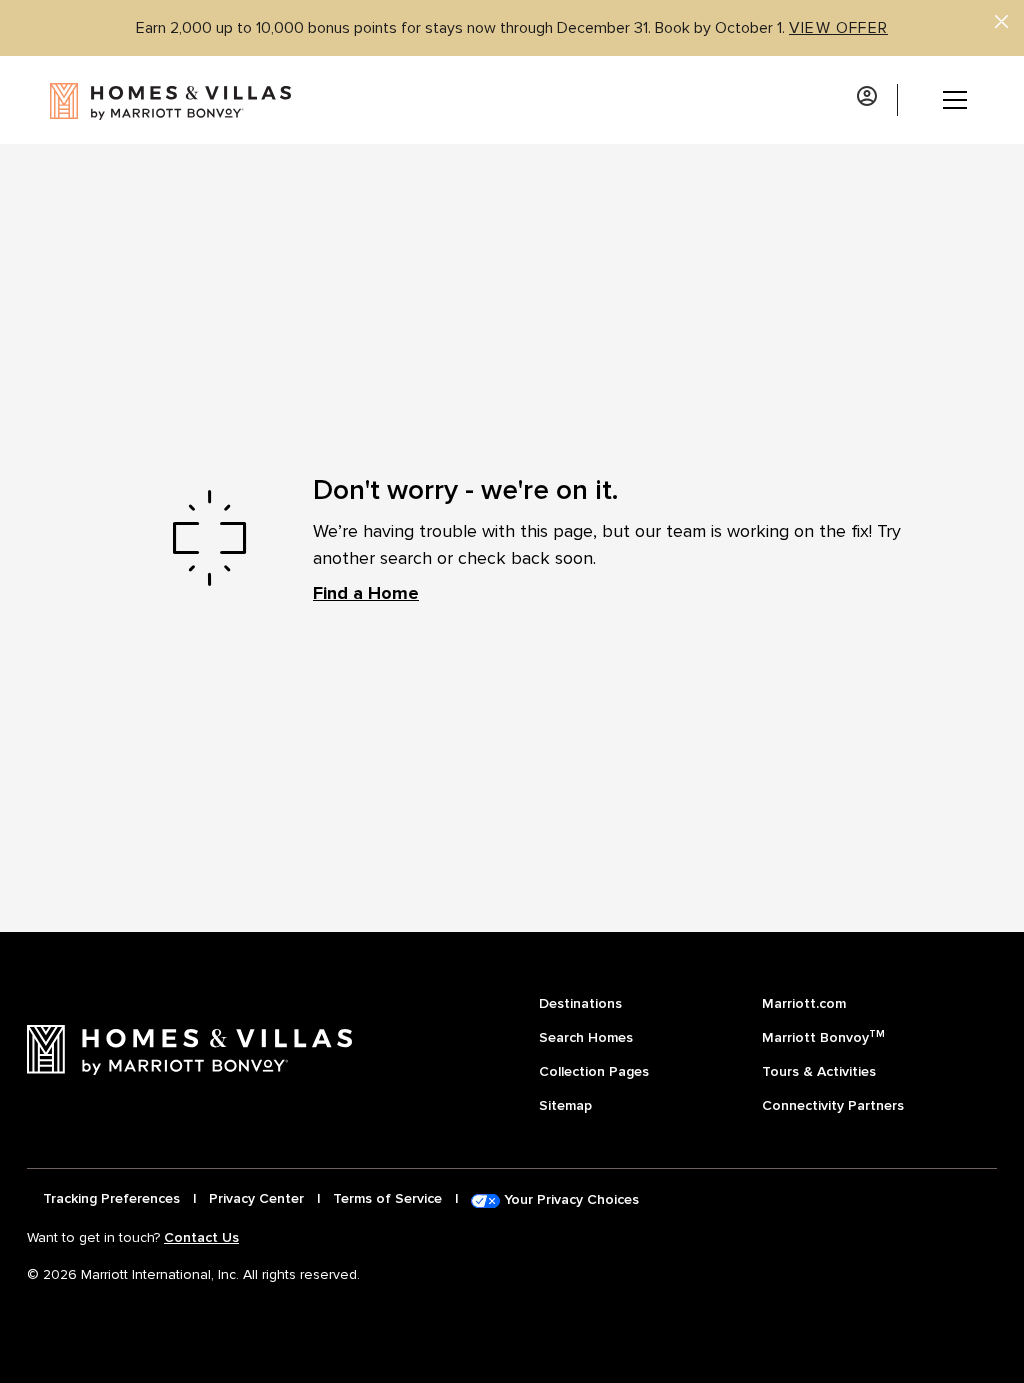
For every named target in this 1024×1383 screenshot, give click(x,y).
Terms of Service (387, 1198)
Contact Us (201, 1237)
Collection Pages (594, 1071)
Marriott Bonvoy (823, 1036)
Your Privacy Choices (569, 1199)
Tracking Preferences (111, 1198)
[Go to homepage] (147, 100)
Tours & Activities (819, 1071)
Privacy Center (256, 1198)
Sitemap (565, 1105)
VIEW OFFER (838, 28)
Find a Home (366, 593)
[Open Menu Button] (940, 100)
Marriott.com (804, 1003)
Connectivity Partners (833, 1105)
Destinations (580, 1003)
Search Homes (586, 1037)
